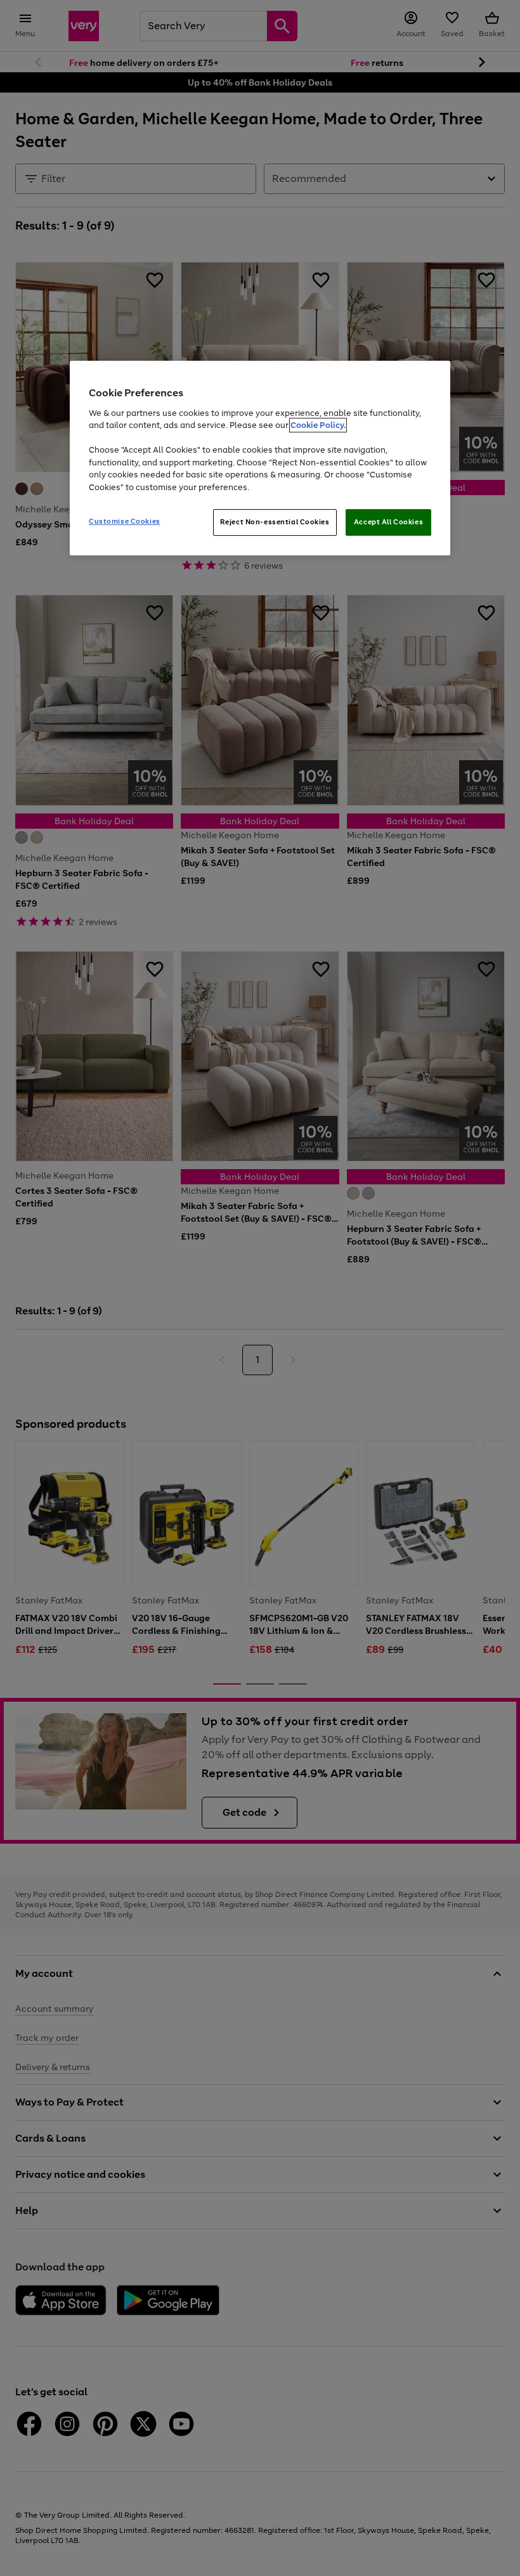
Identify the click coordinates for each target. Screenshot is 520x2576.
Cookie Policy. (318, 425)
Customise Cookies (125, 522)
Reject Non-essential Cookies (275, 522)
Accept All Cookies (388, 522)
